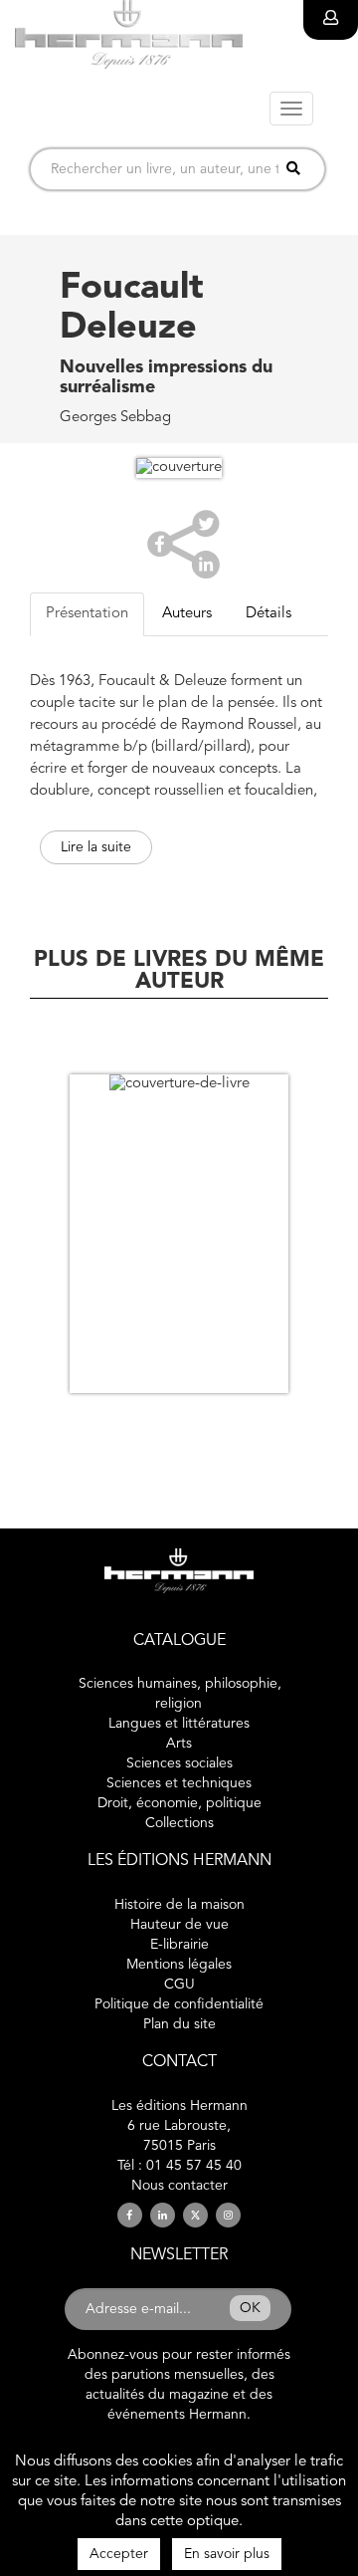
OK (250, 2308)
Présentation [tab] (87, 614)
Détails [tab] (268, 614)
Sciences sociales (179, 1763)
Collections (179, 1823)
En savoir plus (227, 2554)
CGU (179, 1985)
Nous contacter (179, 2186)
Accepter (119, 2554)
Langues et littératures (179, 1724)
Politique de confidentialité (179, 2004)
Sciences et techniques (179, 1783)
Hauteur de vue (179, 1925)
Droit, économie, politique (179, 1803)
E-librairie (179, 1945)
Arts (179, 1744)
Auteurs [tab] (187, 614)
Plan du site (179, 2024)
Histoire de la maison (179, 1905)
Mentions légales (179, 1965)
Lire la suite (96, 847)
